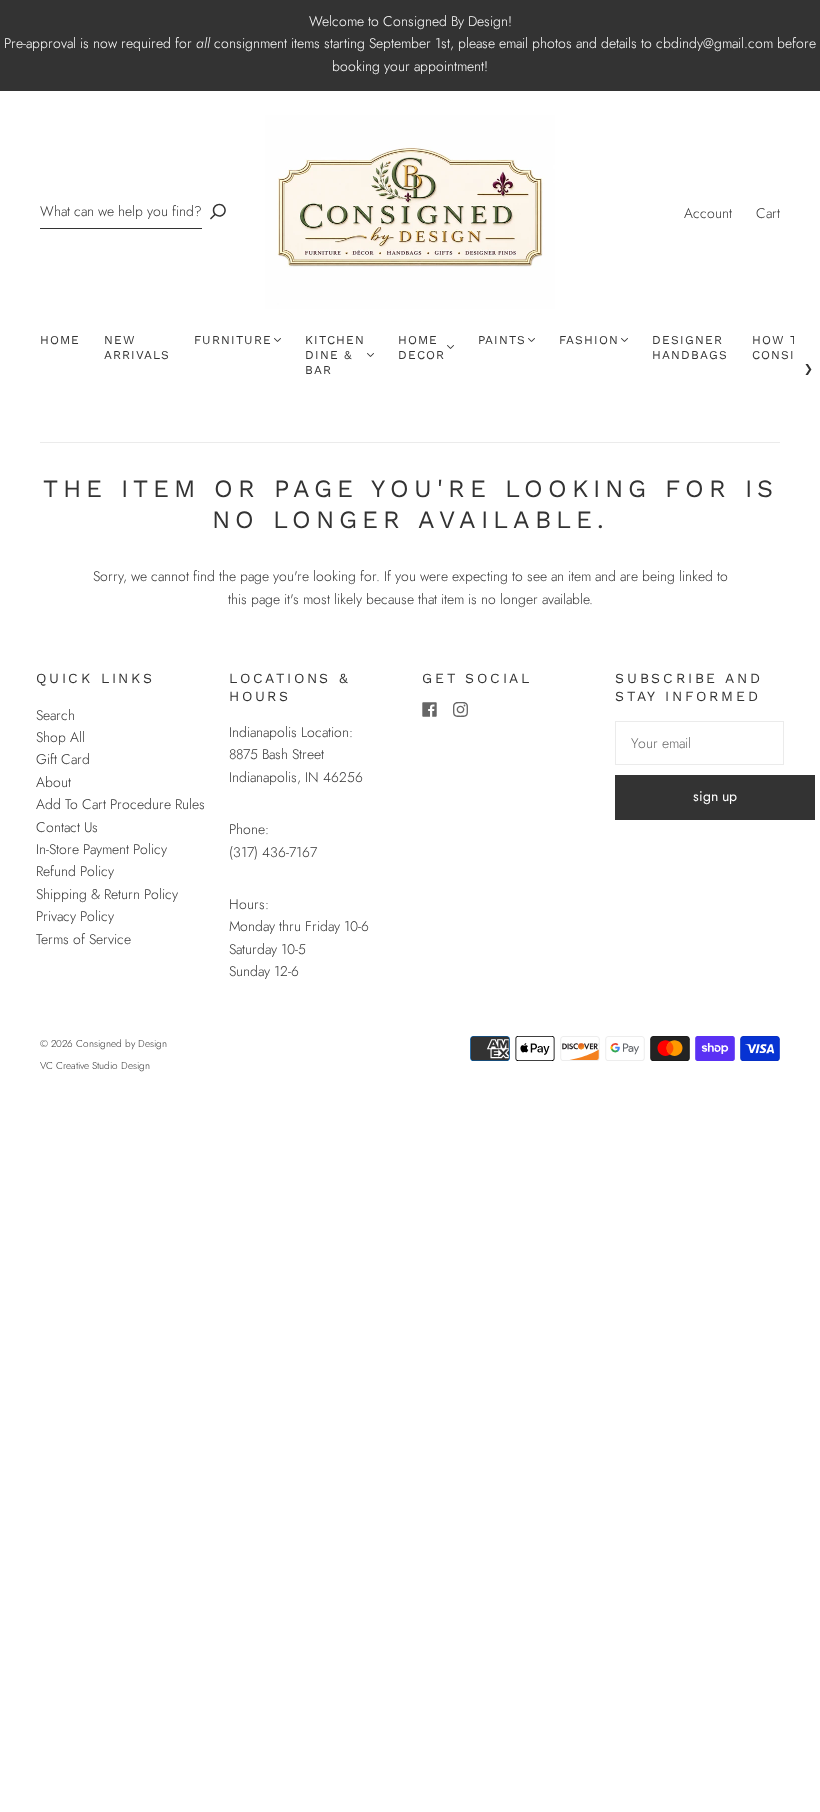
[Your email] (699, 743)
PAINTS (502, 340)
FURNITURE (233, 340)
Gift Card (63, 759)
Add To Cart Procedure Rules (120, 804)
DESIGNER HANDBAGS (690, 347)
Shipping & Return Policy (107, 894)
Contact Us (67, 827)
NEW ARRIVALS (137, 347)
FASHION (589, 340)
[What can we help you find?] (121, 211)
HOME (60, 340)
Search (55, 715)
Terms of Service (83, 939)
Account (708, 213)
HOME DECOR (421, 347)
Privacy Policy (75, 916)
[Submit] (218, 211)
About (53, 782)
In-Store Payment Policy (101, 849)
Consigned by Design (121, 1043)
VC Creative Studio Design (95, 1065)
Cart (768, 213)
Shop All (60, 737)
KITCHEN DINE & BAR (335, 355)
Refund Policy (75, 871)
